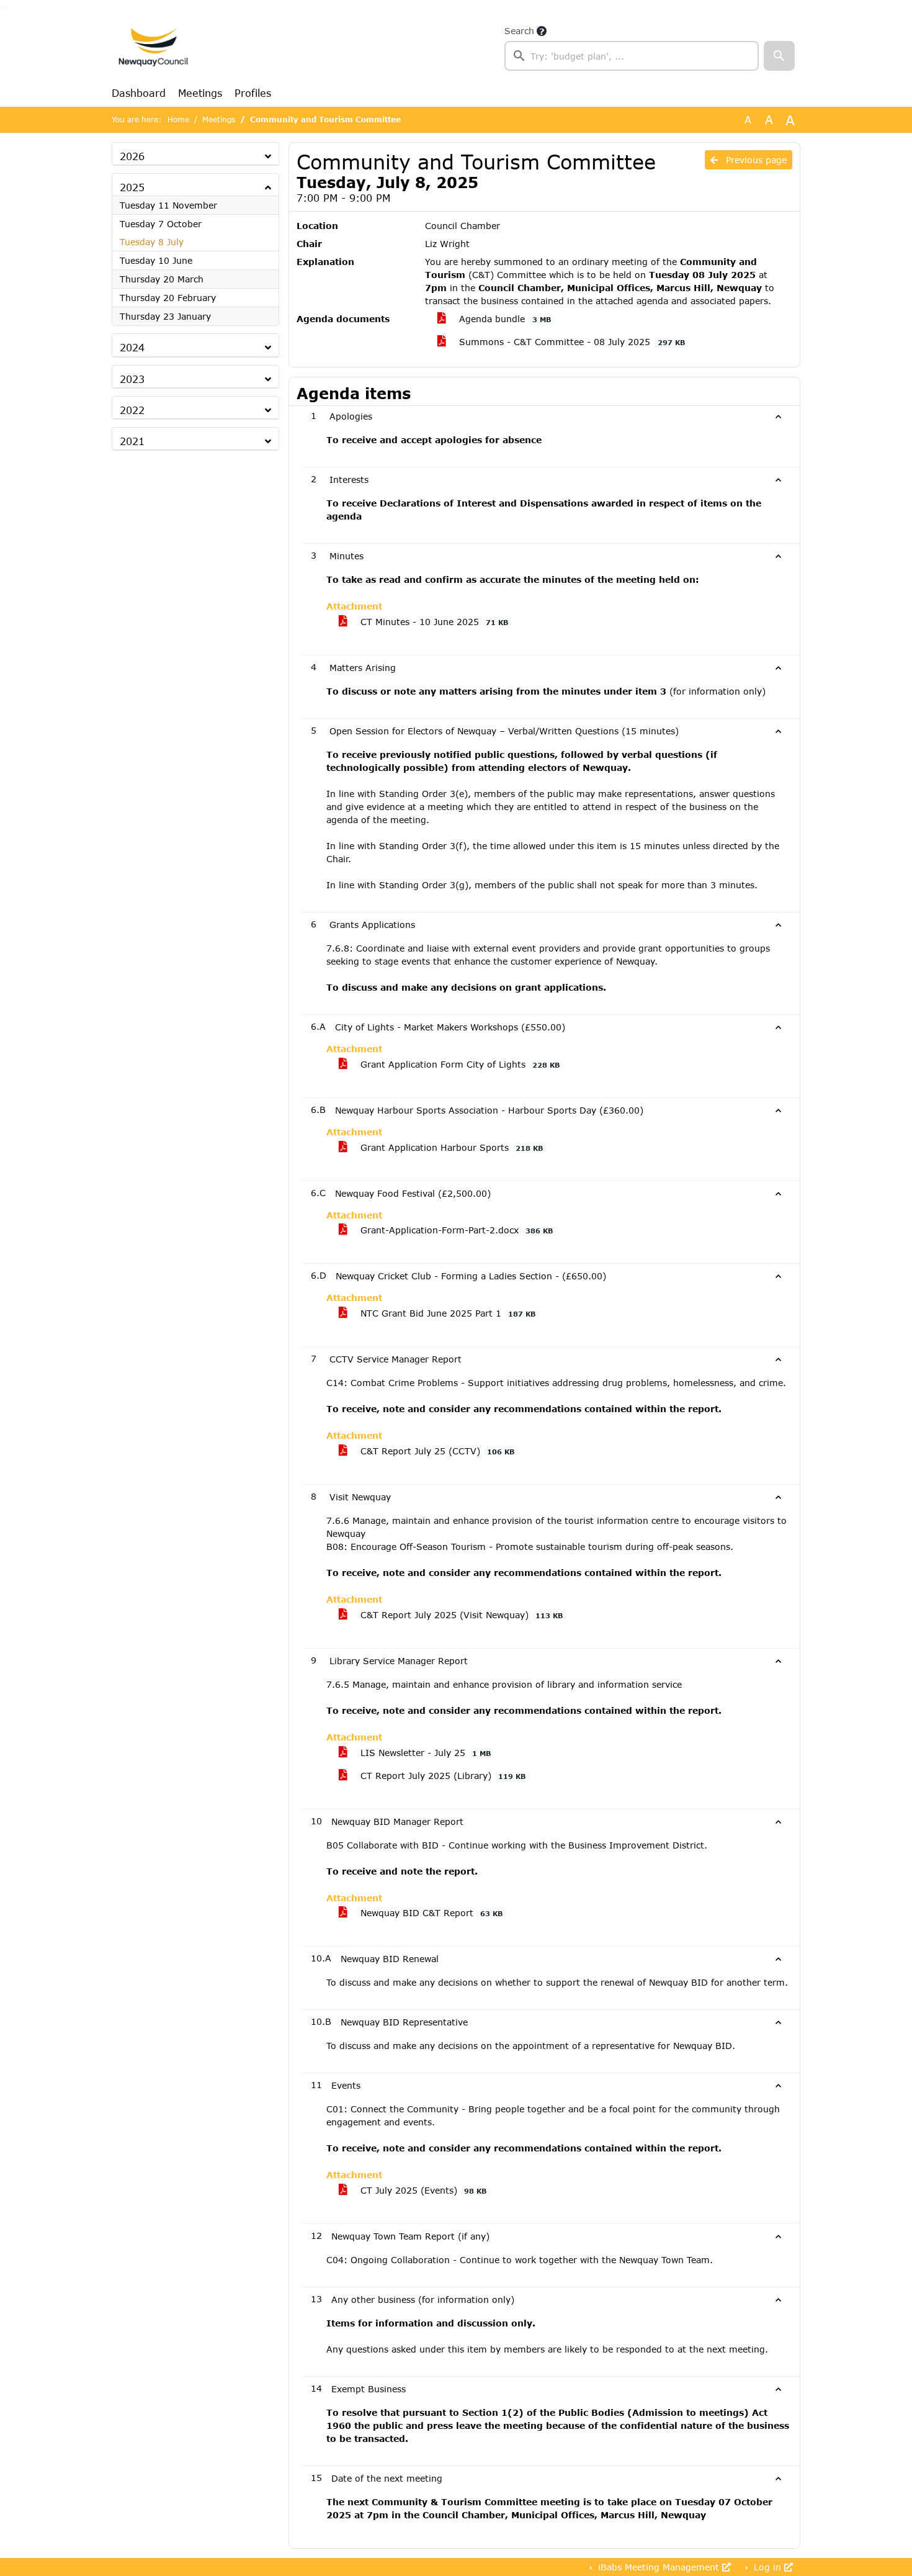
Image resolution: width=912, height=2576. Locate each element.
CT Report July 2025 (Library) (441, 1776)
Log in (767, 2567)
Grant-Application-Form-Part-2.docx (455, 1230)
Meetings (200, 93)
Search (519, 31)
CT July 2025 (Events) (422, 2190)
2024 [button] (132, 347)
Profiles (253, 93)
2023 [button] (132, 379)
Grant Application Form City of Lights (458, 1064)
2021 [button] (132, 441)
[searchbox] (632, 56)
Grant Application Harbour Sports (450, 1147)
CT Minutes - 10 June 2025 (433, 622)
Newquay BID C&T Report (430, 1913)
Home (178, 119)
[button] (779, 56)
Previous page (755, 160)
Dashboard (139, 93)
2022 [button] (132, 410)
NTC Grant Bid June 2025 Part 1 (446, 1313)
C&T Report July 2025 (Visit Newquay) (460, 1615)
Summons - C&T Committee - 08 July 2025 (570, 342)
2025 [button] (132, 187)
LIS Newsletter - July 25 (424, 1753)
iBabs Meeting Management (659, 2567)
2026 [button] (132, 156)
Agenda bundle (503, 319)
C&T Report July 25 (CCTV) (436, 1451)
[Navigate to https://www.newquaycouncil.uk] (153, 47)
